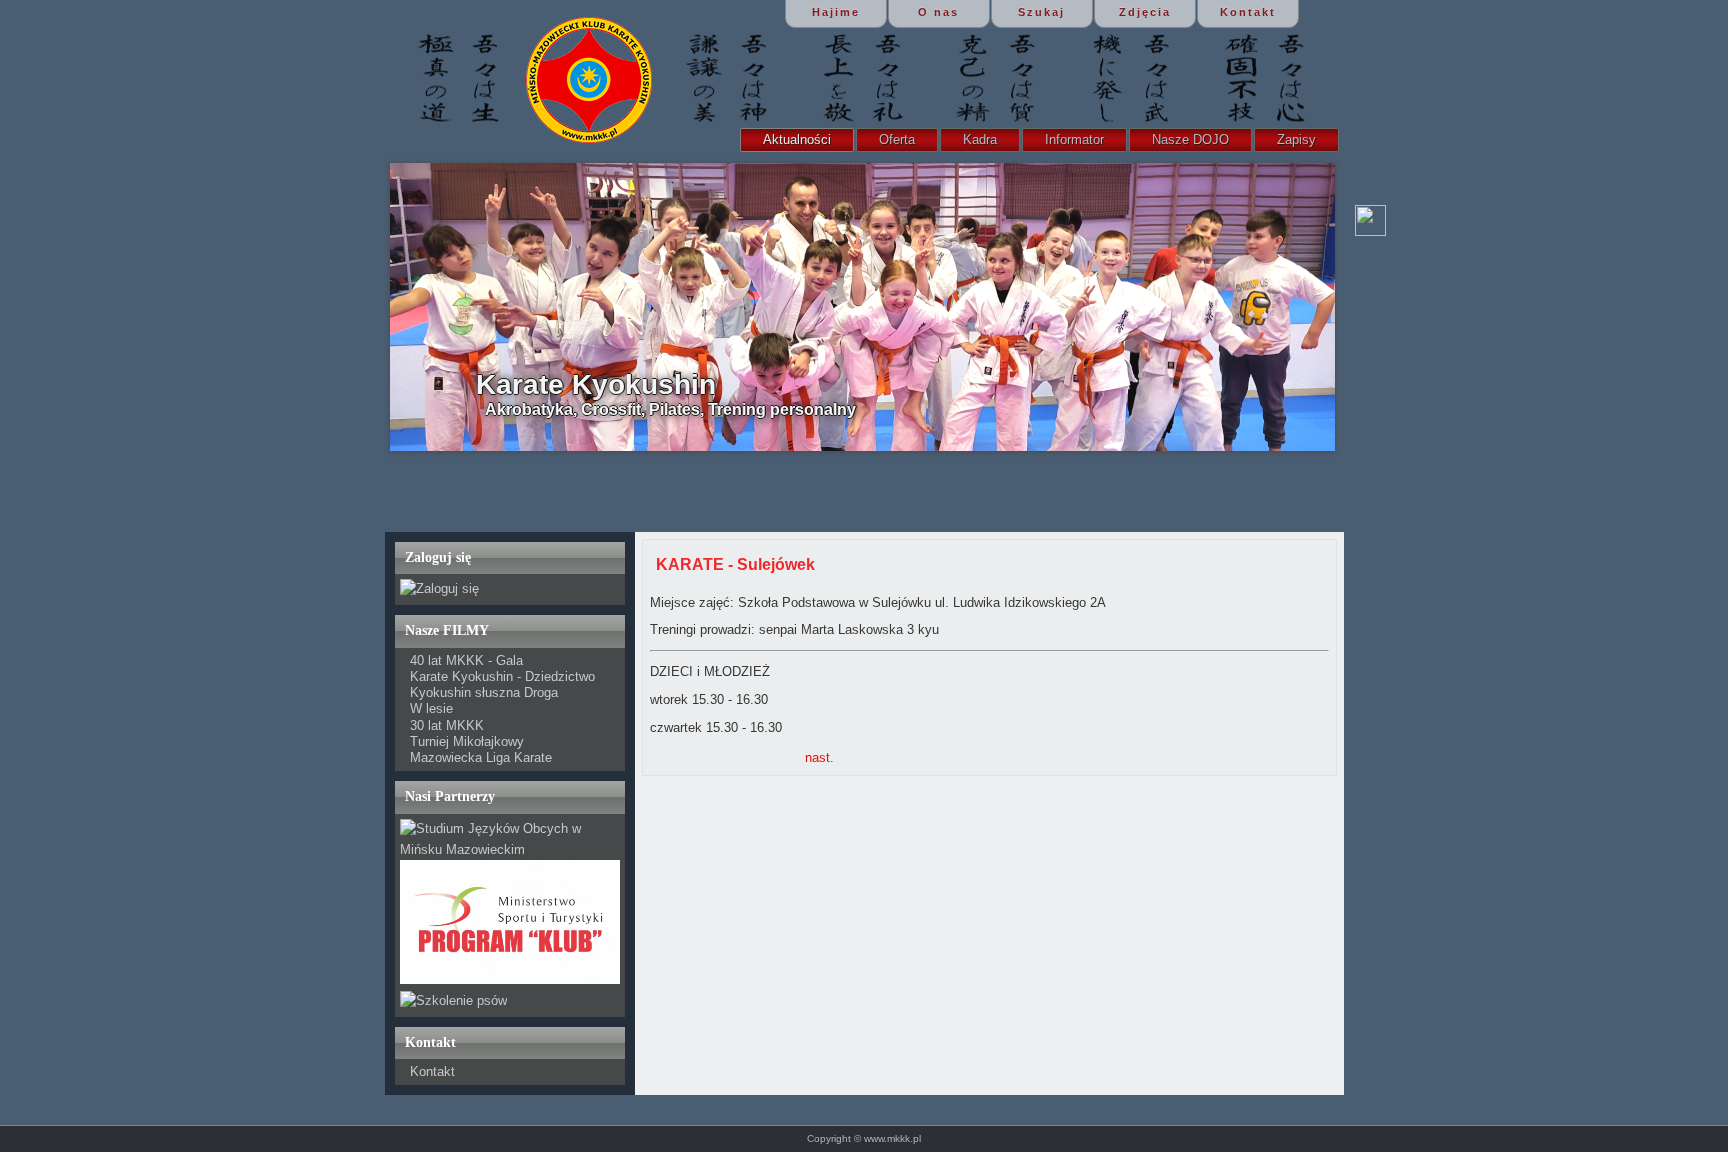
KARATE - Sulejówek (735, 564)
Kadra (980, 139)
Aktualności (797, 139)
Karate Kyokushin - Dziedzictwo (502, 676)
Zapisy (1296, 139)
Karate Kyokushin (596, 384)
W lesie (431, 708)
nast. (819, 757)
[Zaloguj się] (439, 588)
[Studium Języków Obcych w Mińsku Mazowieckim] (510, 849)
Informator (1074, 139)
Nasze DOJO (1190, 139)
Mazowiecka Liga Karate (481, 757)
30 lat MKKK (447, 725)
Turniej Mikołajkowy (467, 741)
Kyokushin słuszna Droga (484, 692)
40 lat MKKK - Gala (466, 660)
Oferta (897, 139)
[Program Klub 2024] (510, 979)
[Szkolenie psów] (453, 1000)
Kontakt (432, 1071)
